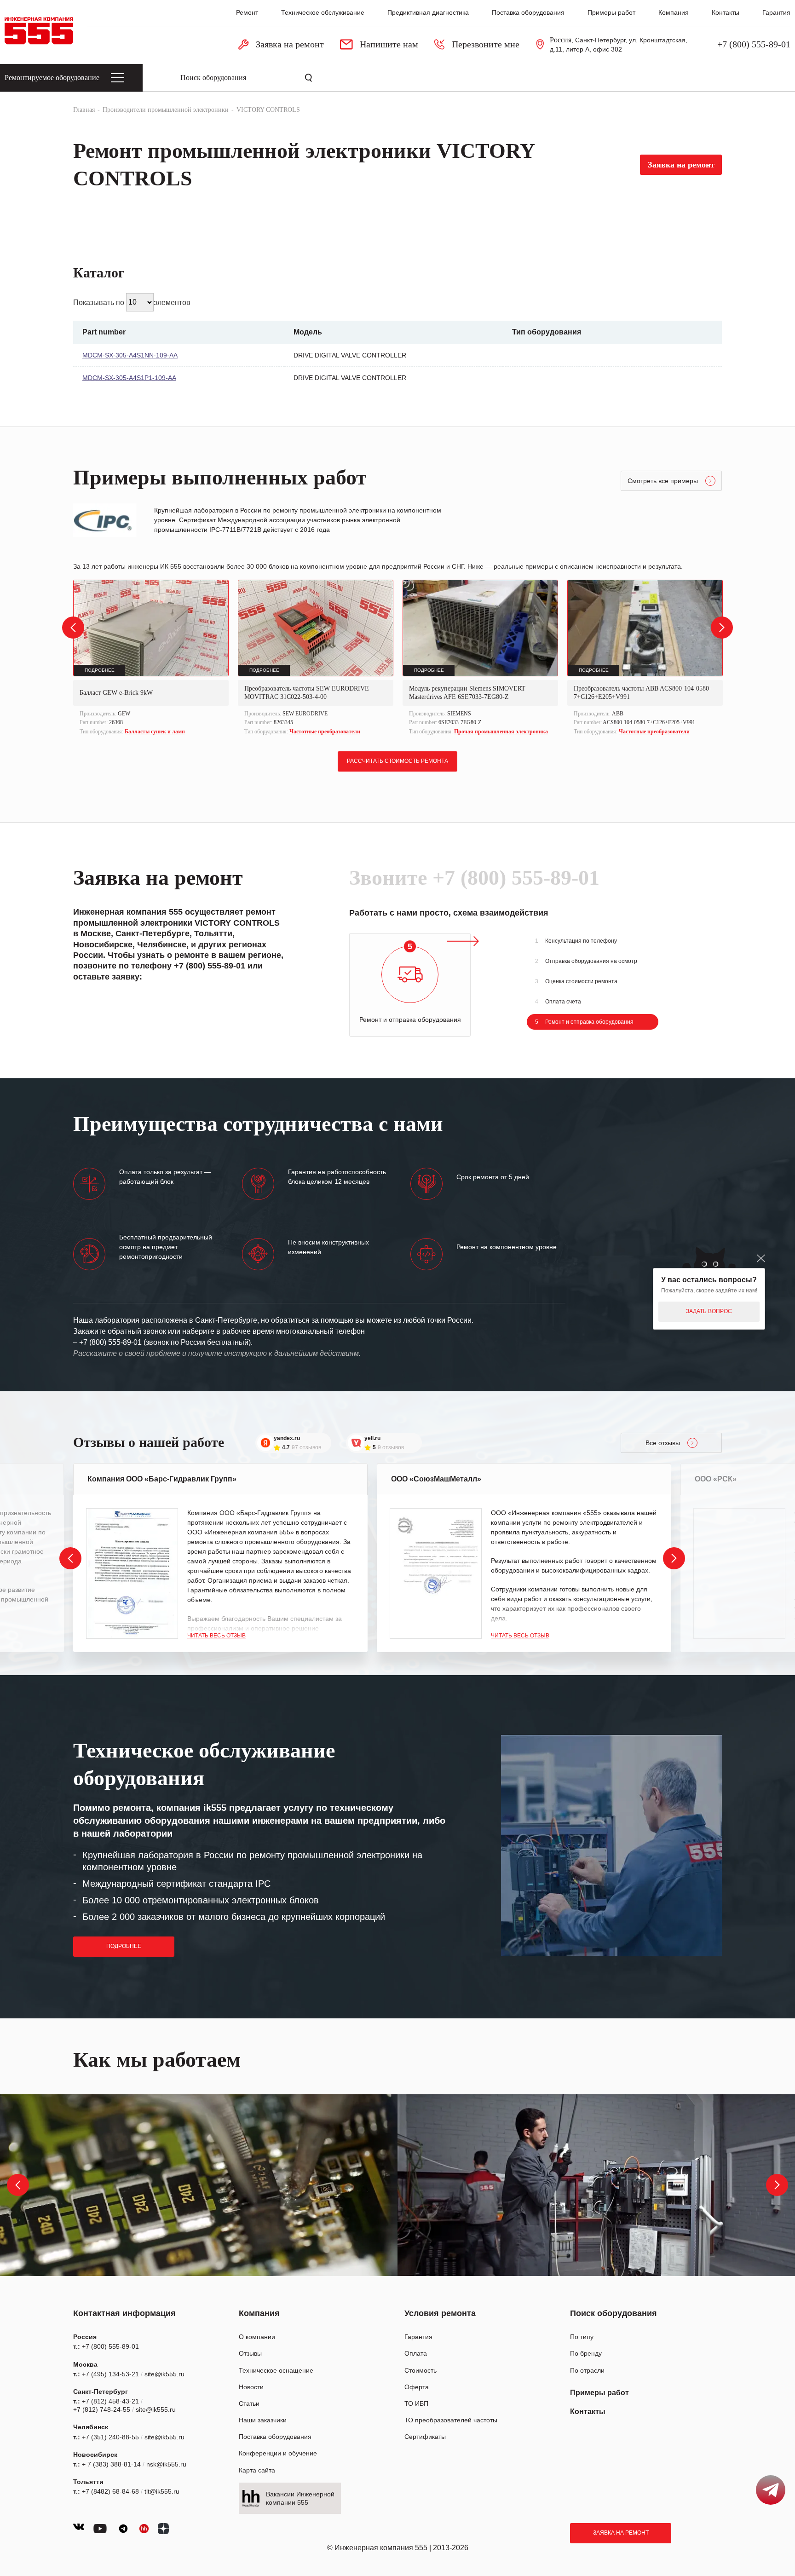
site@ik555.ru (164, 2374)
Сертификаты (425, 2437)
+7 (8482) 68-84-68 (110, 2491)
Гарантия (776, 12)
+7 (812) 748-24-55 (102, 2409)
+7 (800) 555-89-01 (754, 44)
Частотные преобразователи (325, 732)
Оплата (416, 2353)
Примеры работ (611, 12)
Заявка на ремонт (621, 2533)
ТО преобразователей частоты (451, 2420)
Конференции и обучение (278, 2453)
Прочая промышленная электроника (501, 732)
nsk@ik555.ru (166, 2464)
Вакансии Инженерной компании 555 (300, 2498)
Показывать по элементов (132, 302)
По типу (582, 2337)
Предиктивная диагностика (428, 12)
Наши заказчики (263, 2420)
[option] (151, 659)
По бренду (586, 2353)
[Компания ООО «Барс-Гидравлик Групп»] (132, 1573)
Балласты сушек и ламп (155, 732)
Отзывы (250, 2353)
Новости (251, 2387)
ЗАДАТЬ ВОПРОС (709, 1311)
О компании (257, 2337)
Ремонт (247, 12)
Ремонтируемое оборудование (52, 78)
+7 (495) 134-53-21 (110, 2374)
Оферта (417, 2387)
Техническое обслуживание (323, 12)
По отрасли (587, 2370)
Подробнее (124, 1946)
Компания (674, 12)
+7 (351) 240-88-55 (110, 2437)
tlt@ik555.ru (162, 2491)
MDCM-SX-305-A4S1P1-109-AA (129, 378)
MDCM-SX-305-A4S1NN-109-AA (130, 355)
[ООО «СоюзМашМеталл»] (436, 1573)
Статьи (249, 2403)
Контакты (726, 12)
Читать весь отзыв (216, 1636)
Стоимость (421, 2370)
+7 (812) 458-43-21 (110, 2401)
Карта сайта (257, 2470)
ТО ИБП (416, 2403)
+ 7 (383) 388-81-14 (111, 2464)
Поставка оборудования (528, 12)
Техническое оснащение (276, 2370)
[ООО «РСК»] (739, 1573)
